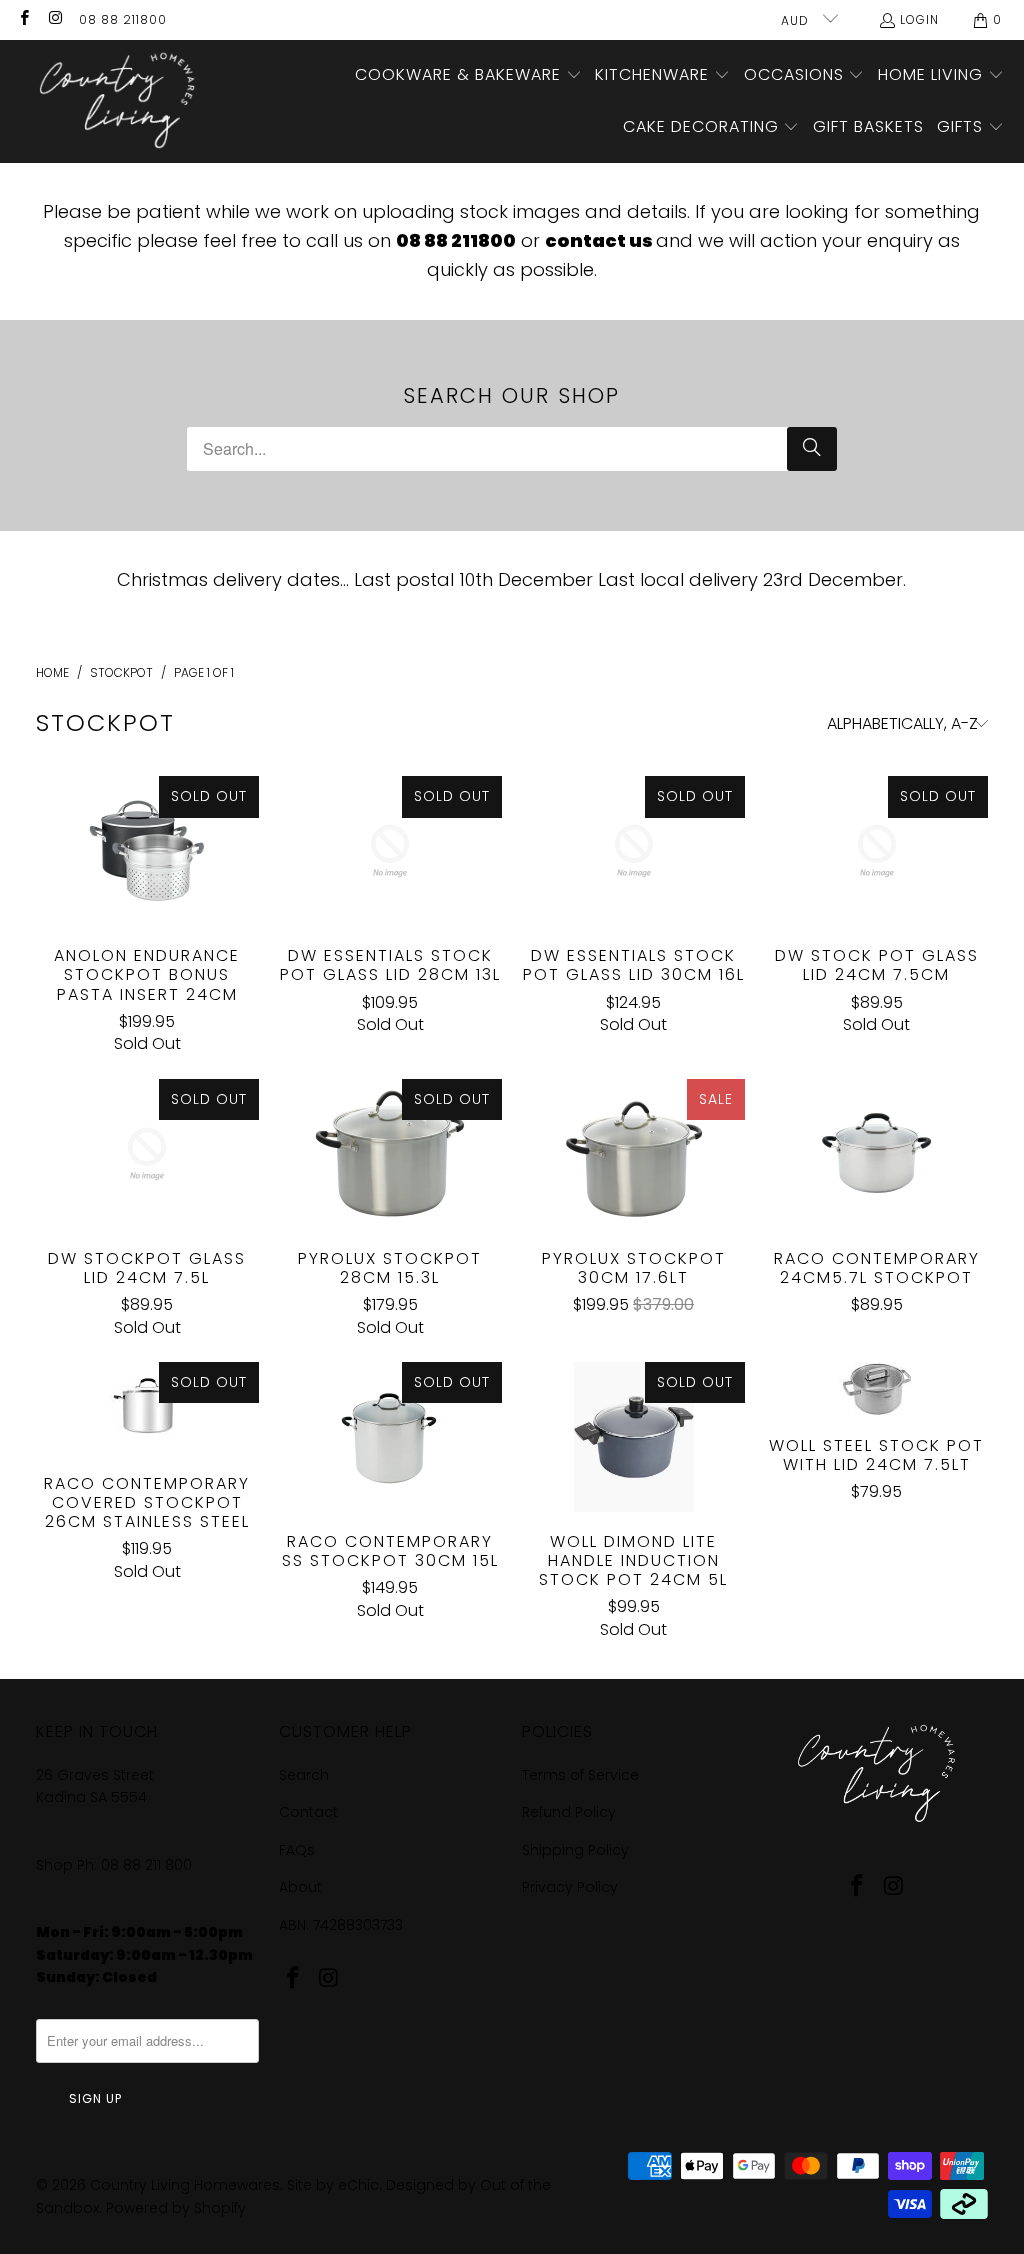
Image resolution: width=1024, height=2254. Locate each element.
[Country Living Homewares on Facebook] (23, 19)
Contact (308, 1812)
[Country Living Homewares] (112, 101)
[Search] (812, 449)
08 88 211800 (123, 19)
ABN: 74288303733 (341, 1925)
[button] (468, 76)
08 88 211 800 (148, 1865)
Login (919, 19)
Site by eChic (333, 2185)
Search (304, 1775)
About (300, 1887)
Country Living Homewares (185, 2185)
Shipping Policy (575, 1850)
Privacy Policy (570, 1887)
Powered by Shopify (176, 2208)
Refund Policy (569, 1812)
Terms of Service (580, 1775)
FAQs (297, 1850)
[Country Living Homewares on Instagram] (54, 19)
